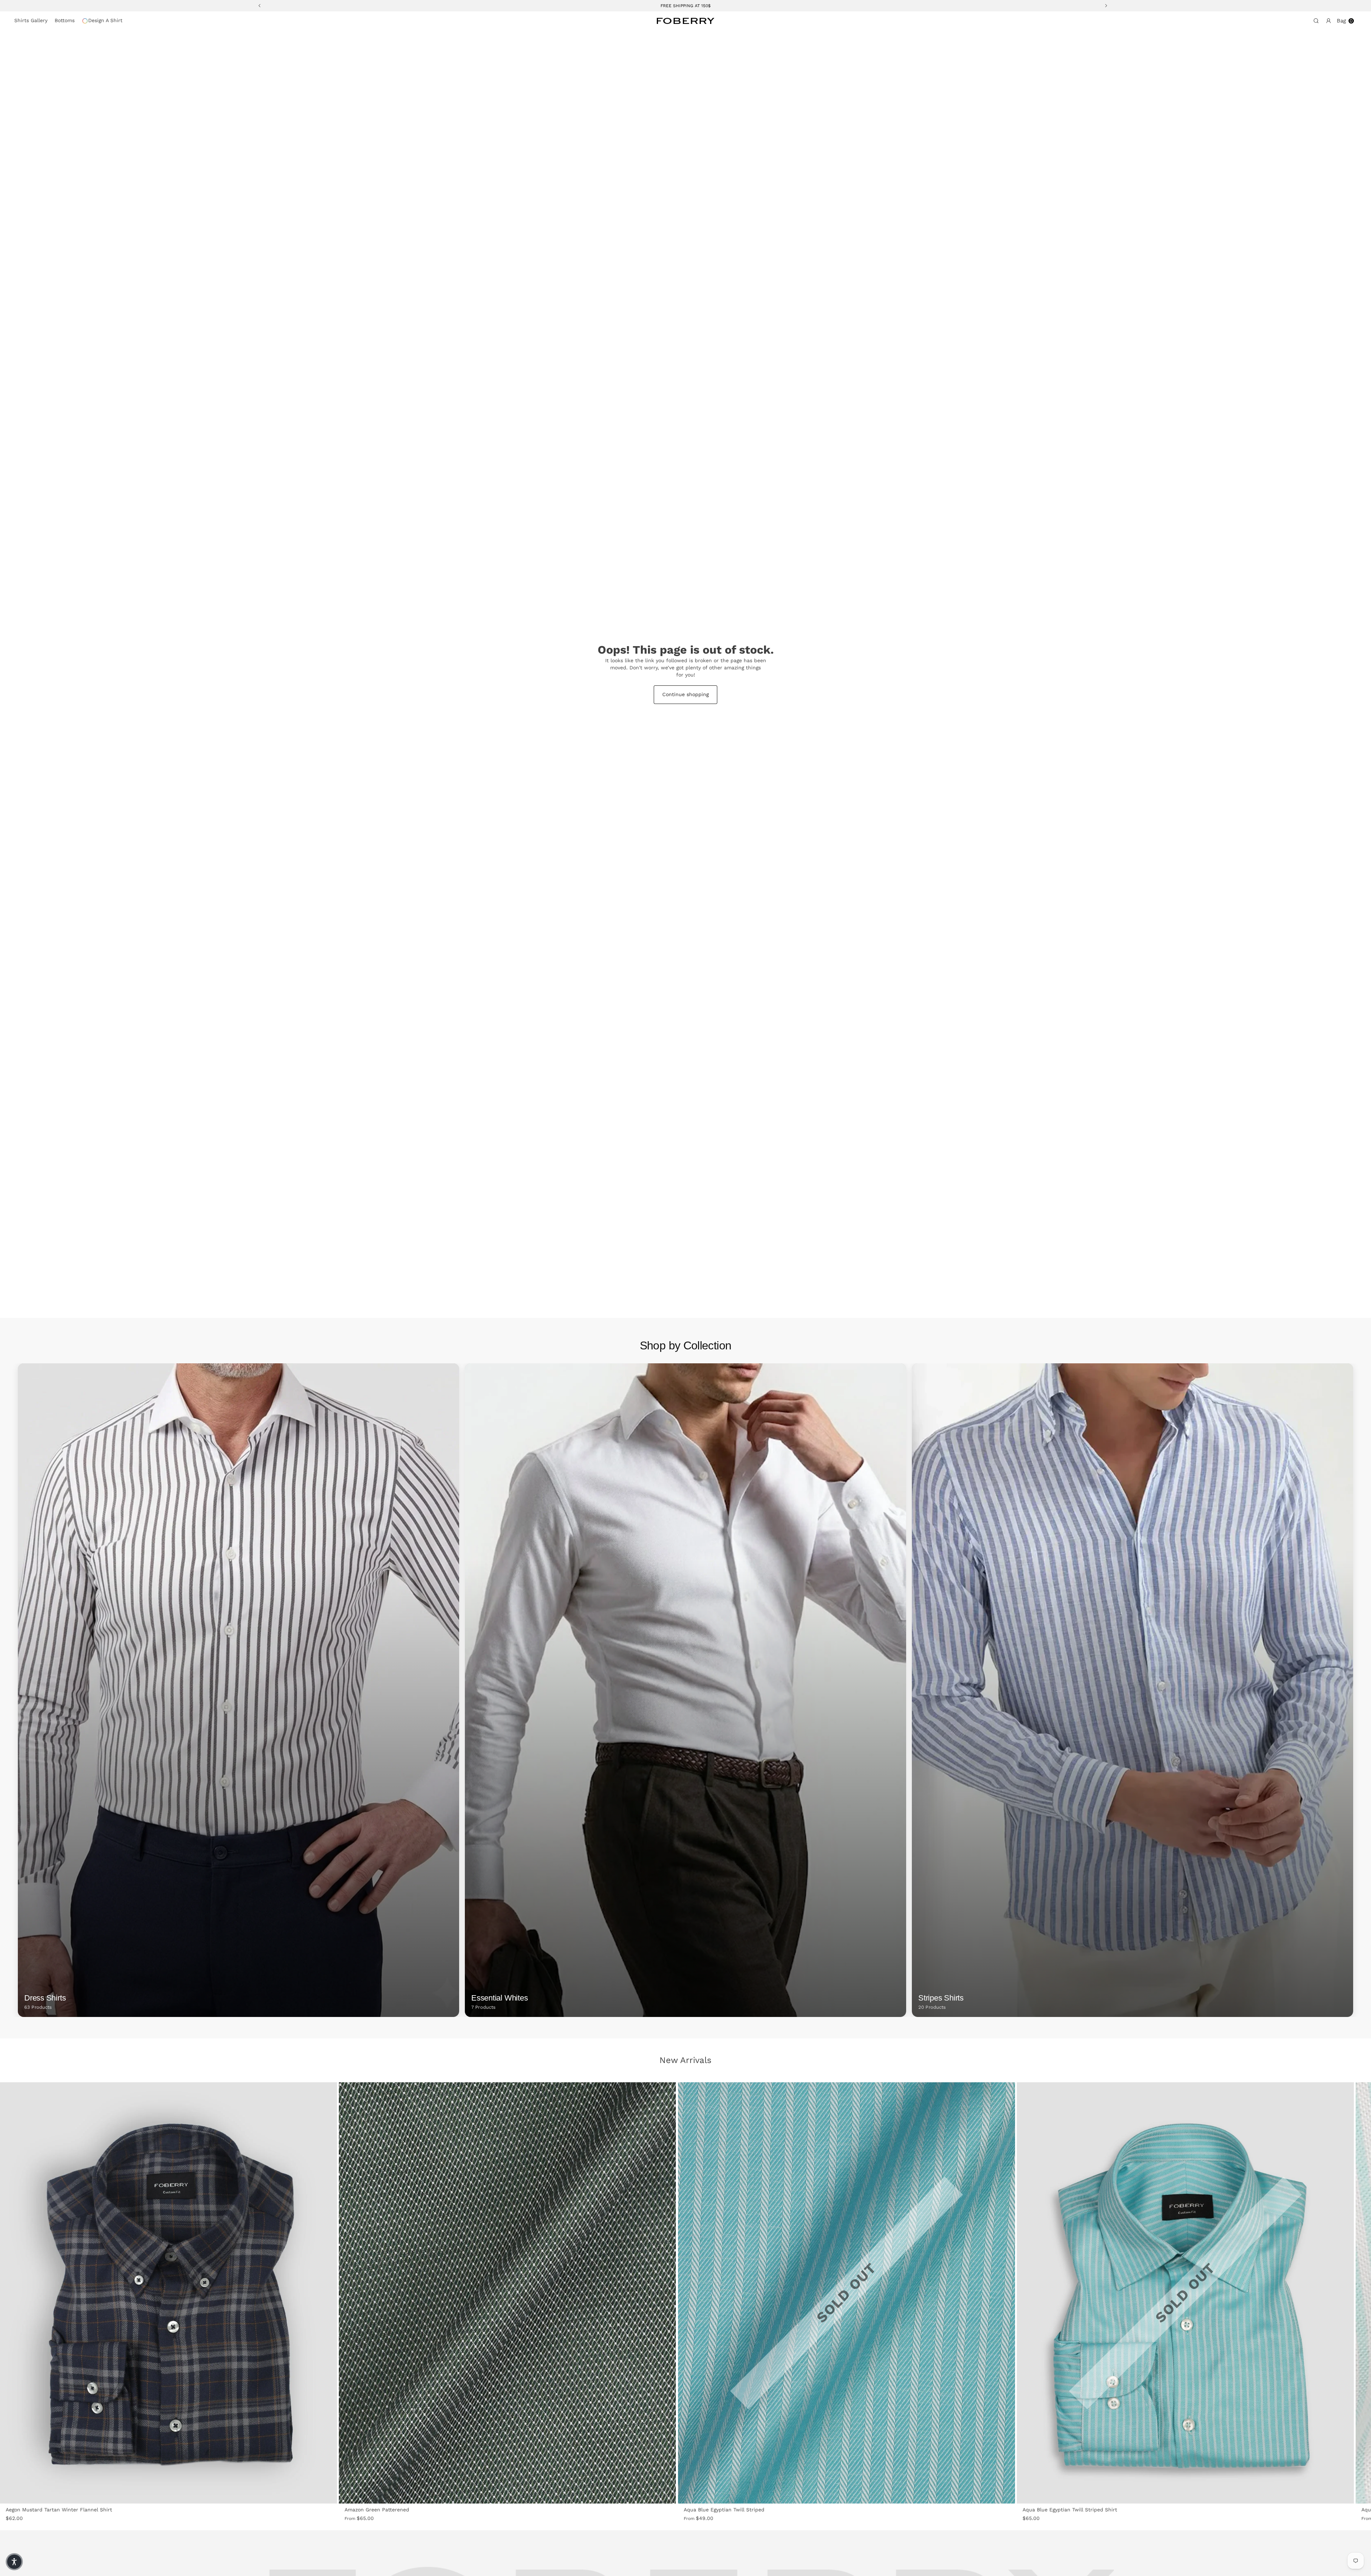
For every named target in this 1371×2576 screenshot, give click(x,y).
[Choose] (327, 2494)
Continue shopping (685, 694)
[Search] (1315, 21)
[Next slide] (317, 2293)
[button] (14, 2562)
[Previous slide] (20, 2293)
